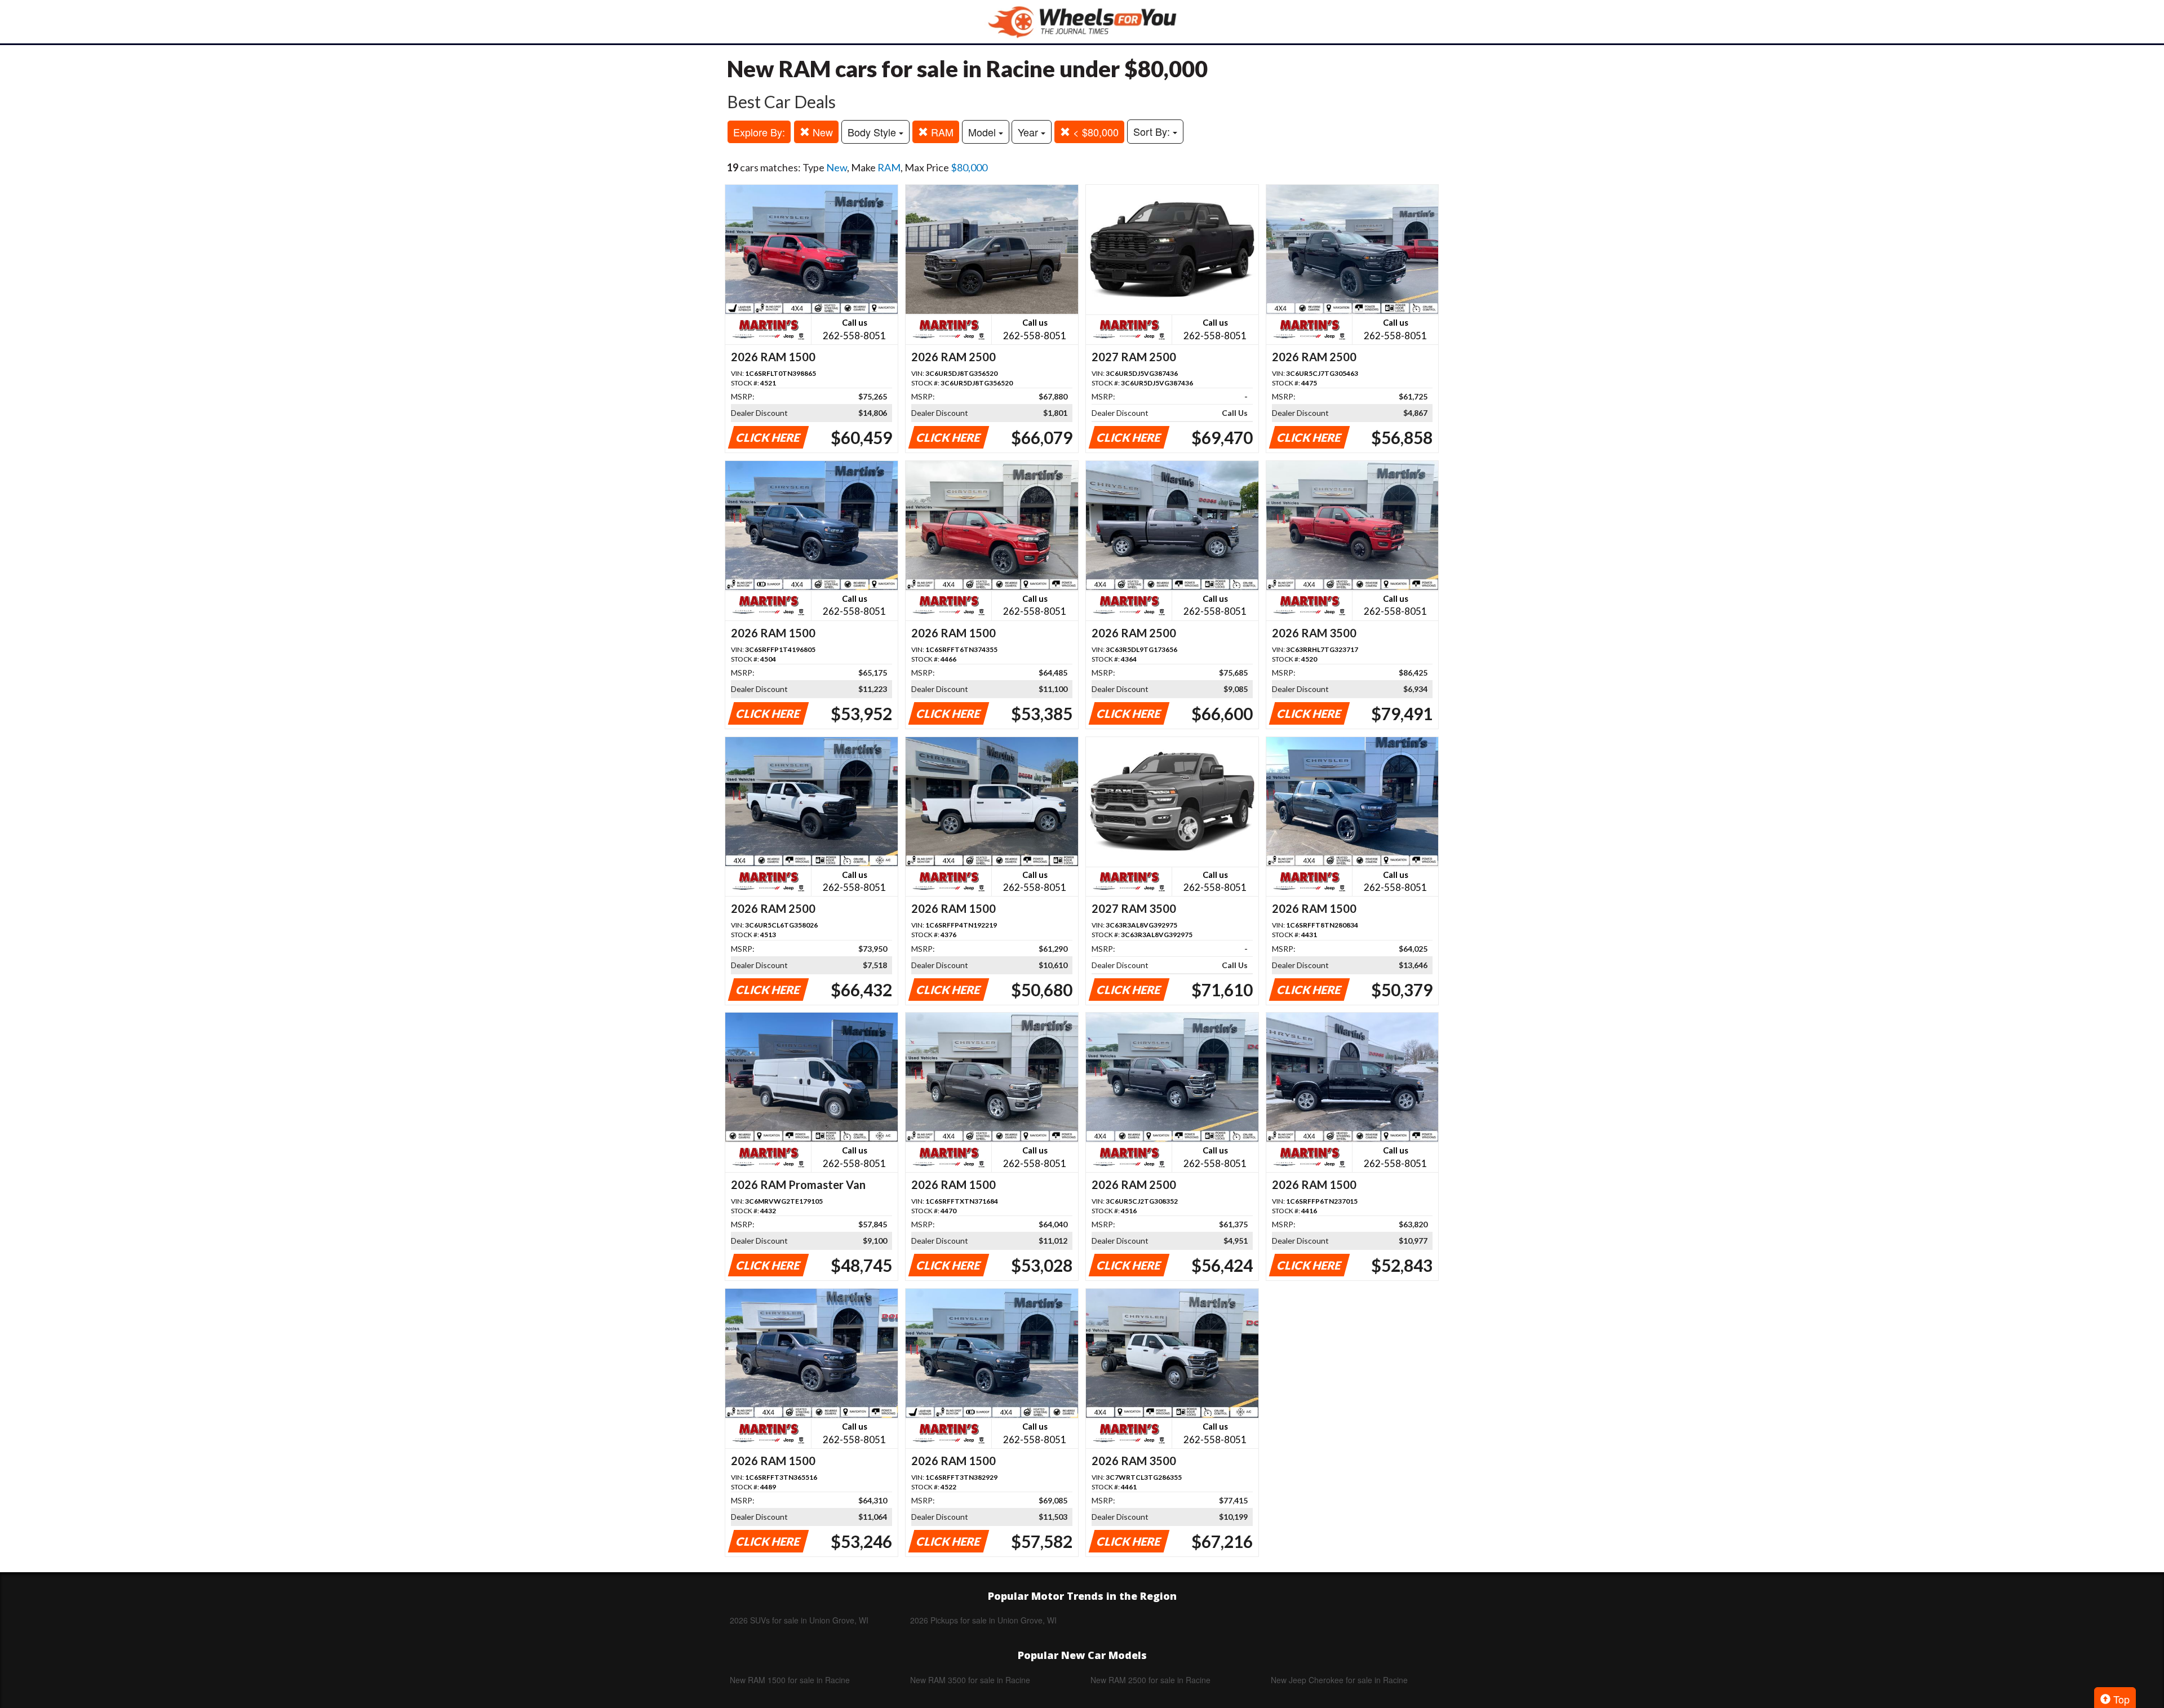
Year (1029, 132)
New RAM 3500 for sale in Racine (970, 1680)
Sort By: (1153, 131)
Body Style (873, 132)
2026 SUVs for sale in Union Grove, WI (799, 1620)
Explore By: (759, 132)
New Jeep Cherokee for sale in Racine (1339, 1680)
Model (983, 132)
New (821, 132)
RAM (941, 132)
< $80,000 (1094, 132)
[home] (1082, 22)
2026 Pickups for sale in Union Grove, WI (983, 1620)
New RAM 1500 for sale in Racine (790, 1680)
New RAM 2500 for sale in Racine (1150, 1680)
